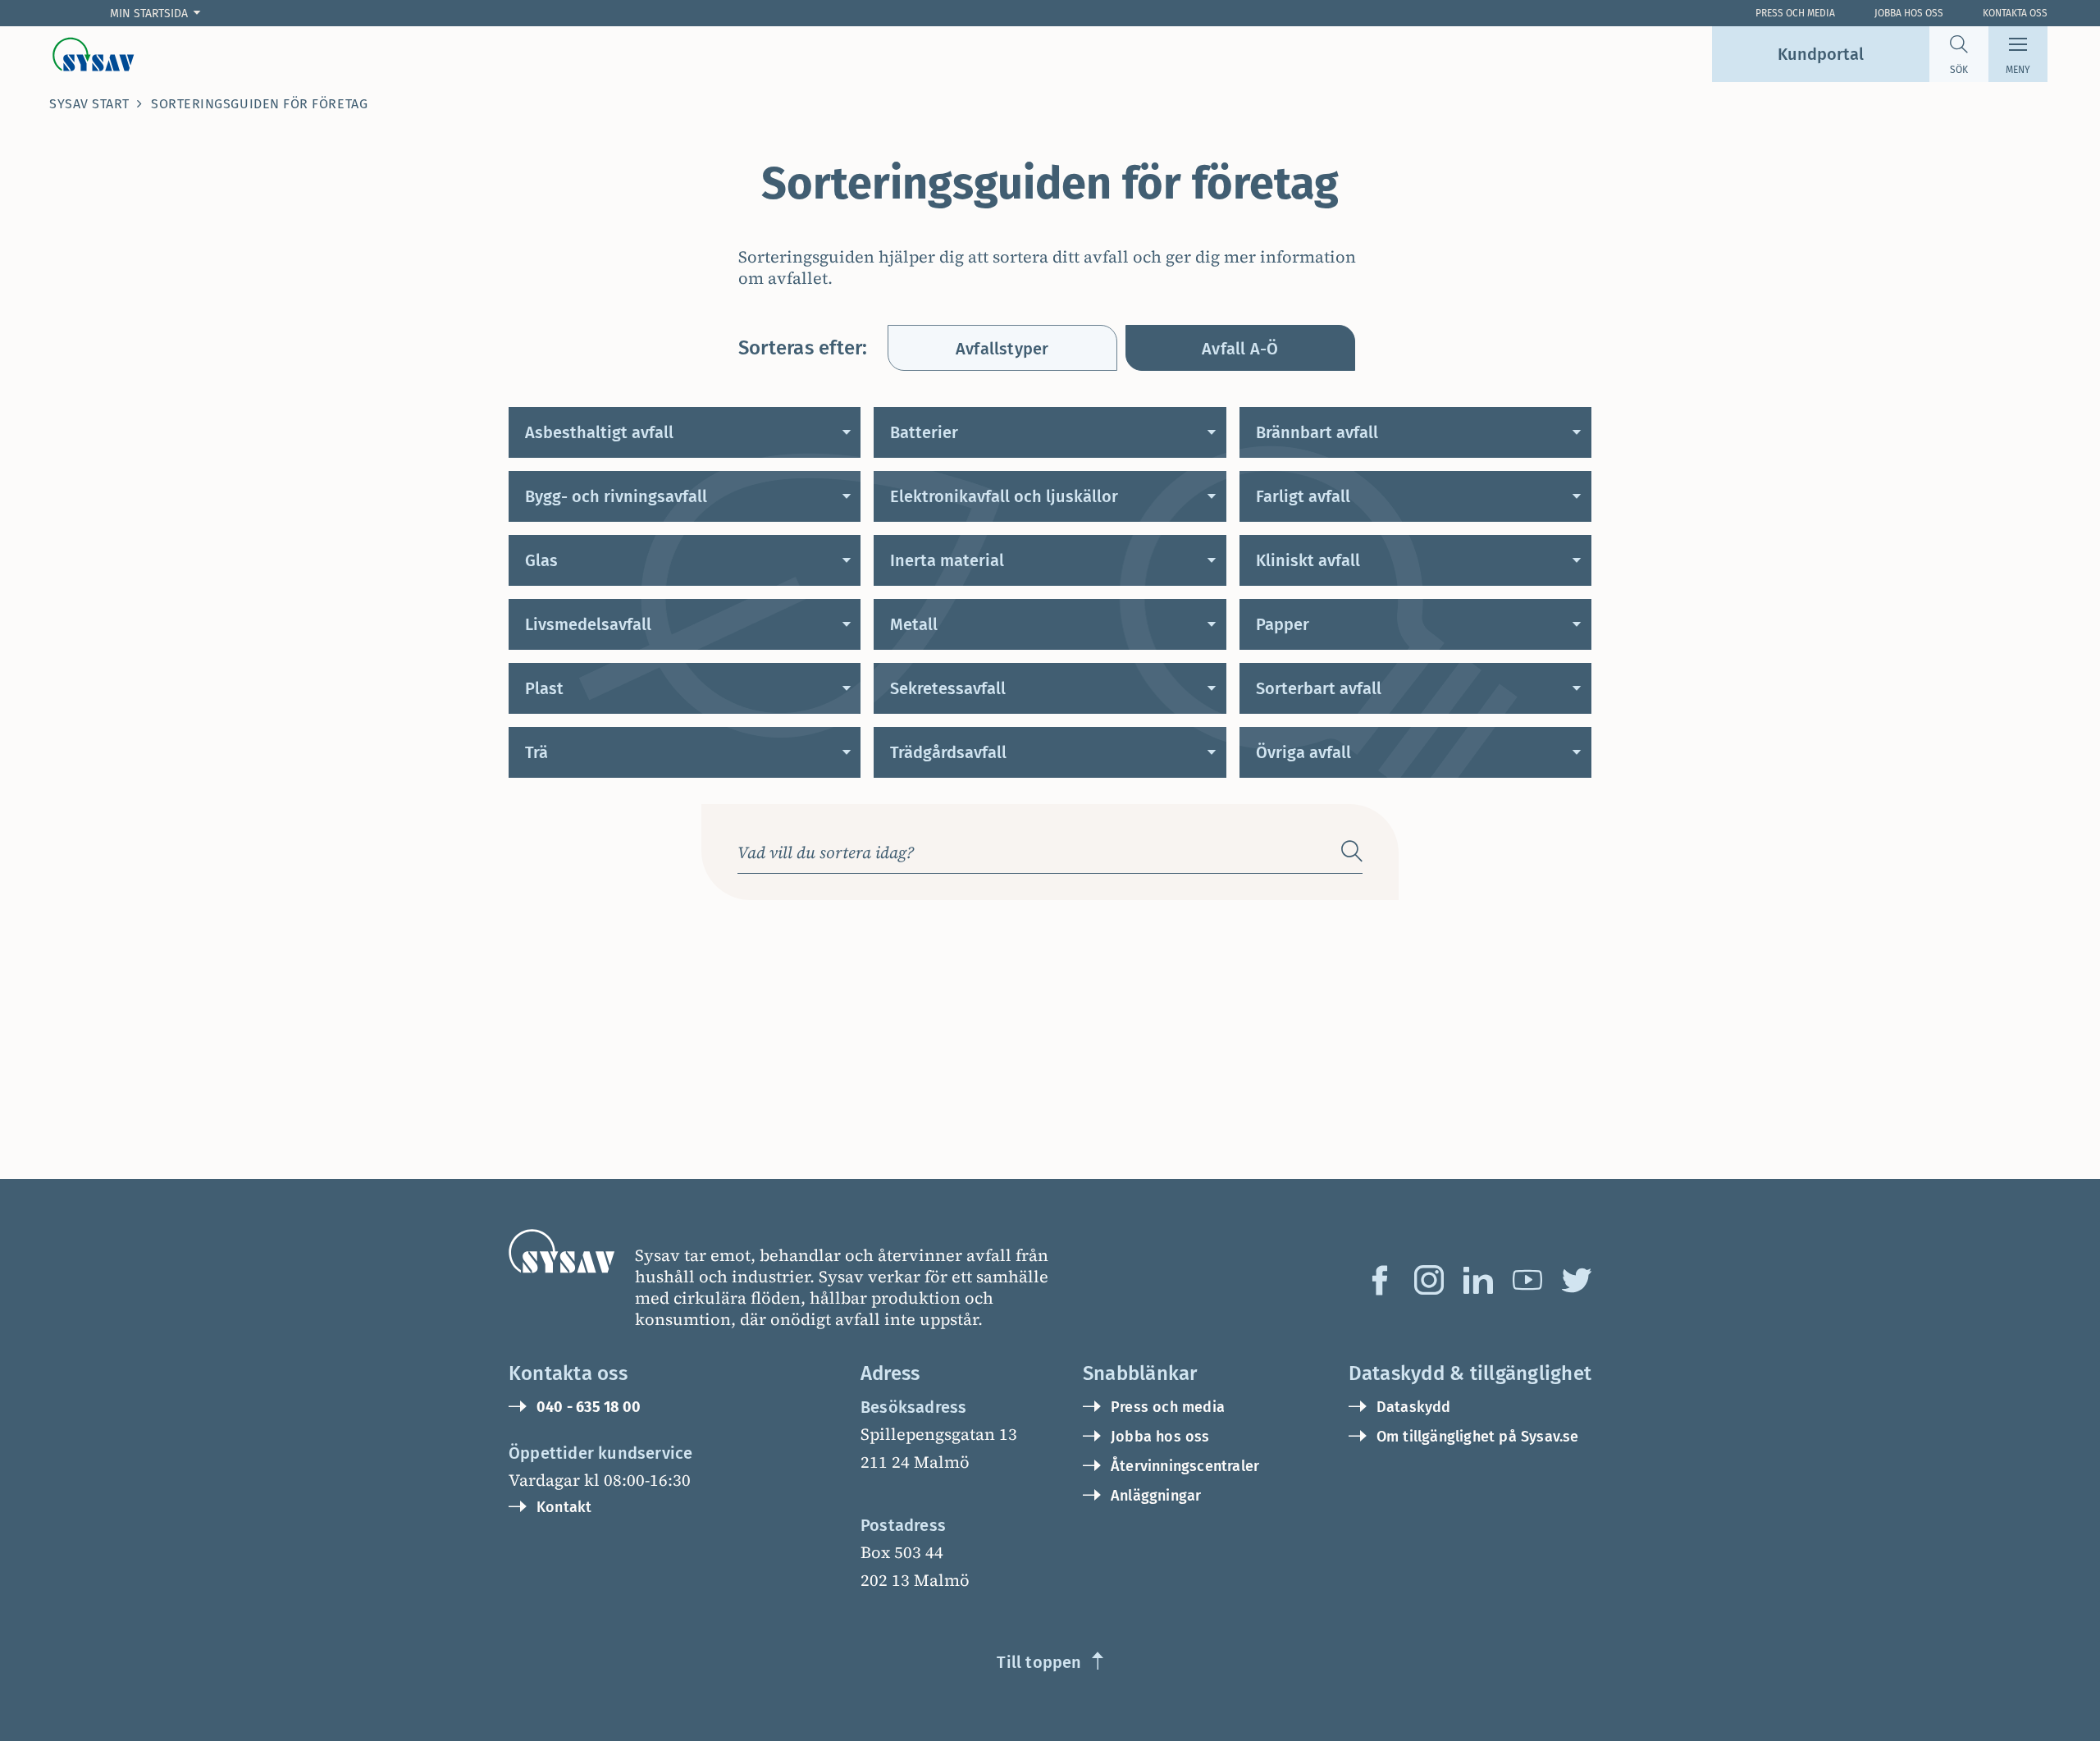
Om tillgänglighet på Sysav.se (1478, 1437)
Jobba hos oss (1909, 13)
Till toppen (1039, 1662)
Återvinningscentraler (1185, 1466)
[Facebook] (1380, 1280)
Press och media (1168, 1407)
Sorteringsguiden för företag (259, 104)
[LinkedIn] (1478, 1280)
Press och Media (1795, 13)
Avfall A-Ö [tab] (1240, 349)
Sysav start (89, 104)
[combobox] (1033, 852)
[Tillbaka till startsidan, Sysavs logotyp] (94, 54)
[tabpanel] (1050, 592)
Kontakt (564, 1507)
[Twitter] (1577, 1280)
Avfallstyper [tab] (1002, 349)
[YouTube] (1527, 1280)
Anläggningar (1156, 1496)
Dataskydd (1414, 1407)
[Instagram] (1429, 1280)
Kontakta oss (2015, 13)
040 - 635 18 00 (589, 1407)
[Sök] (1352, 852)
